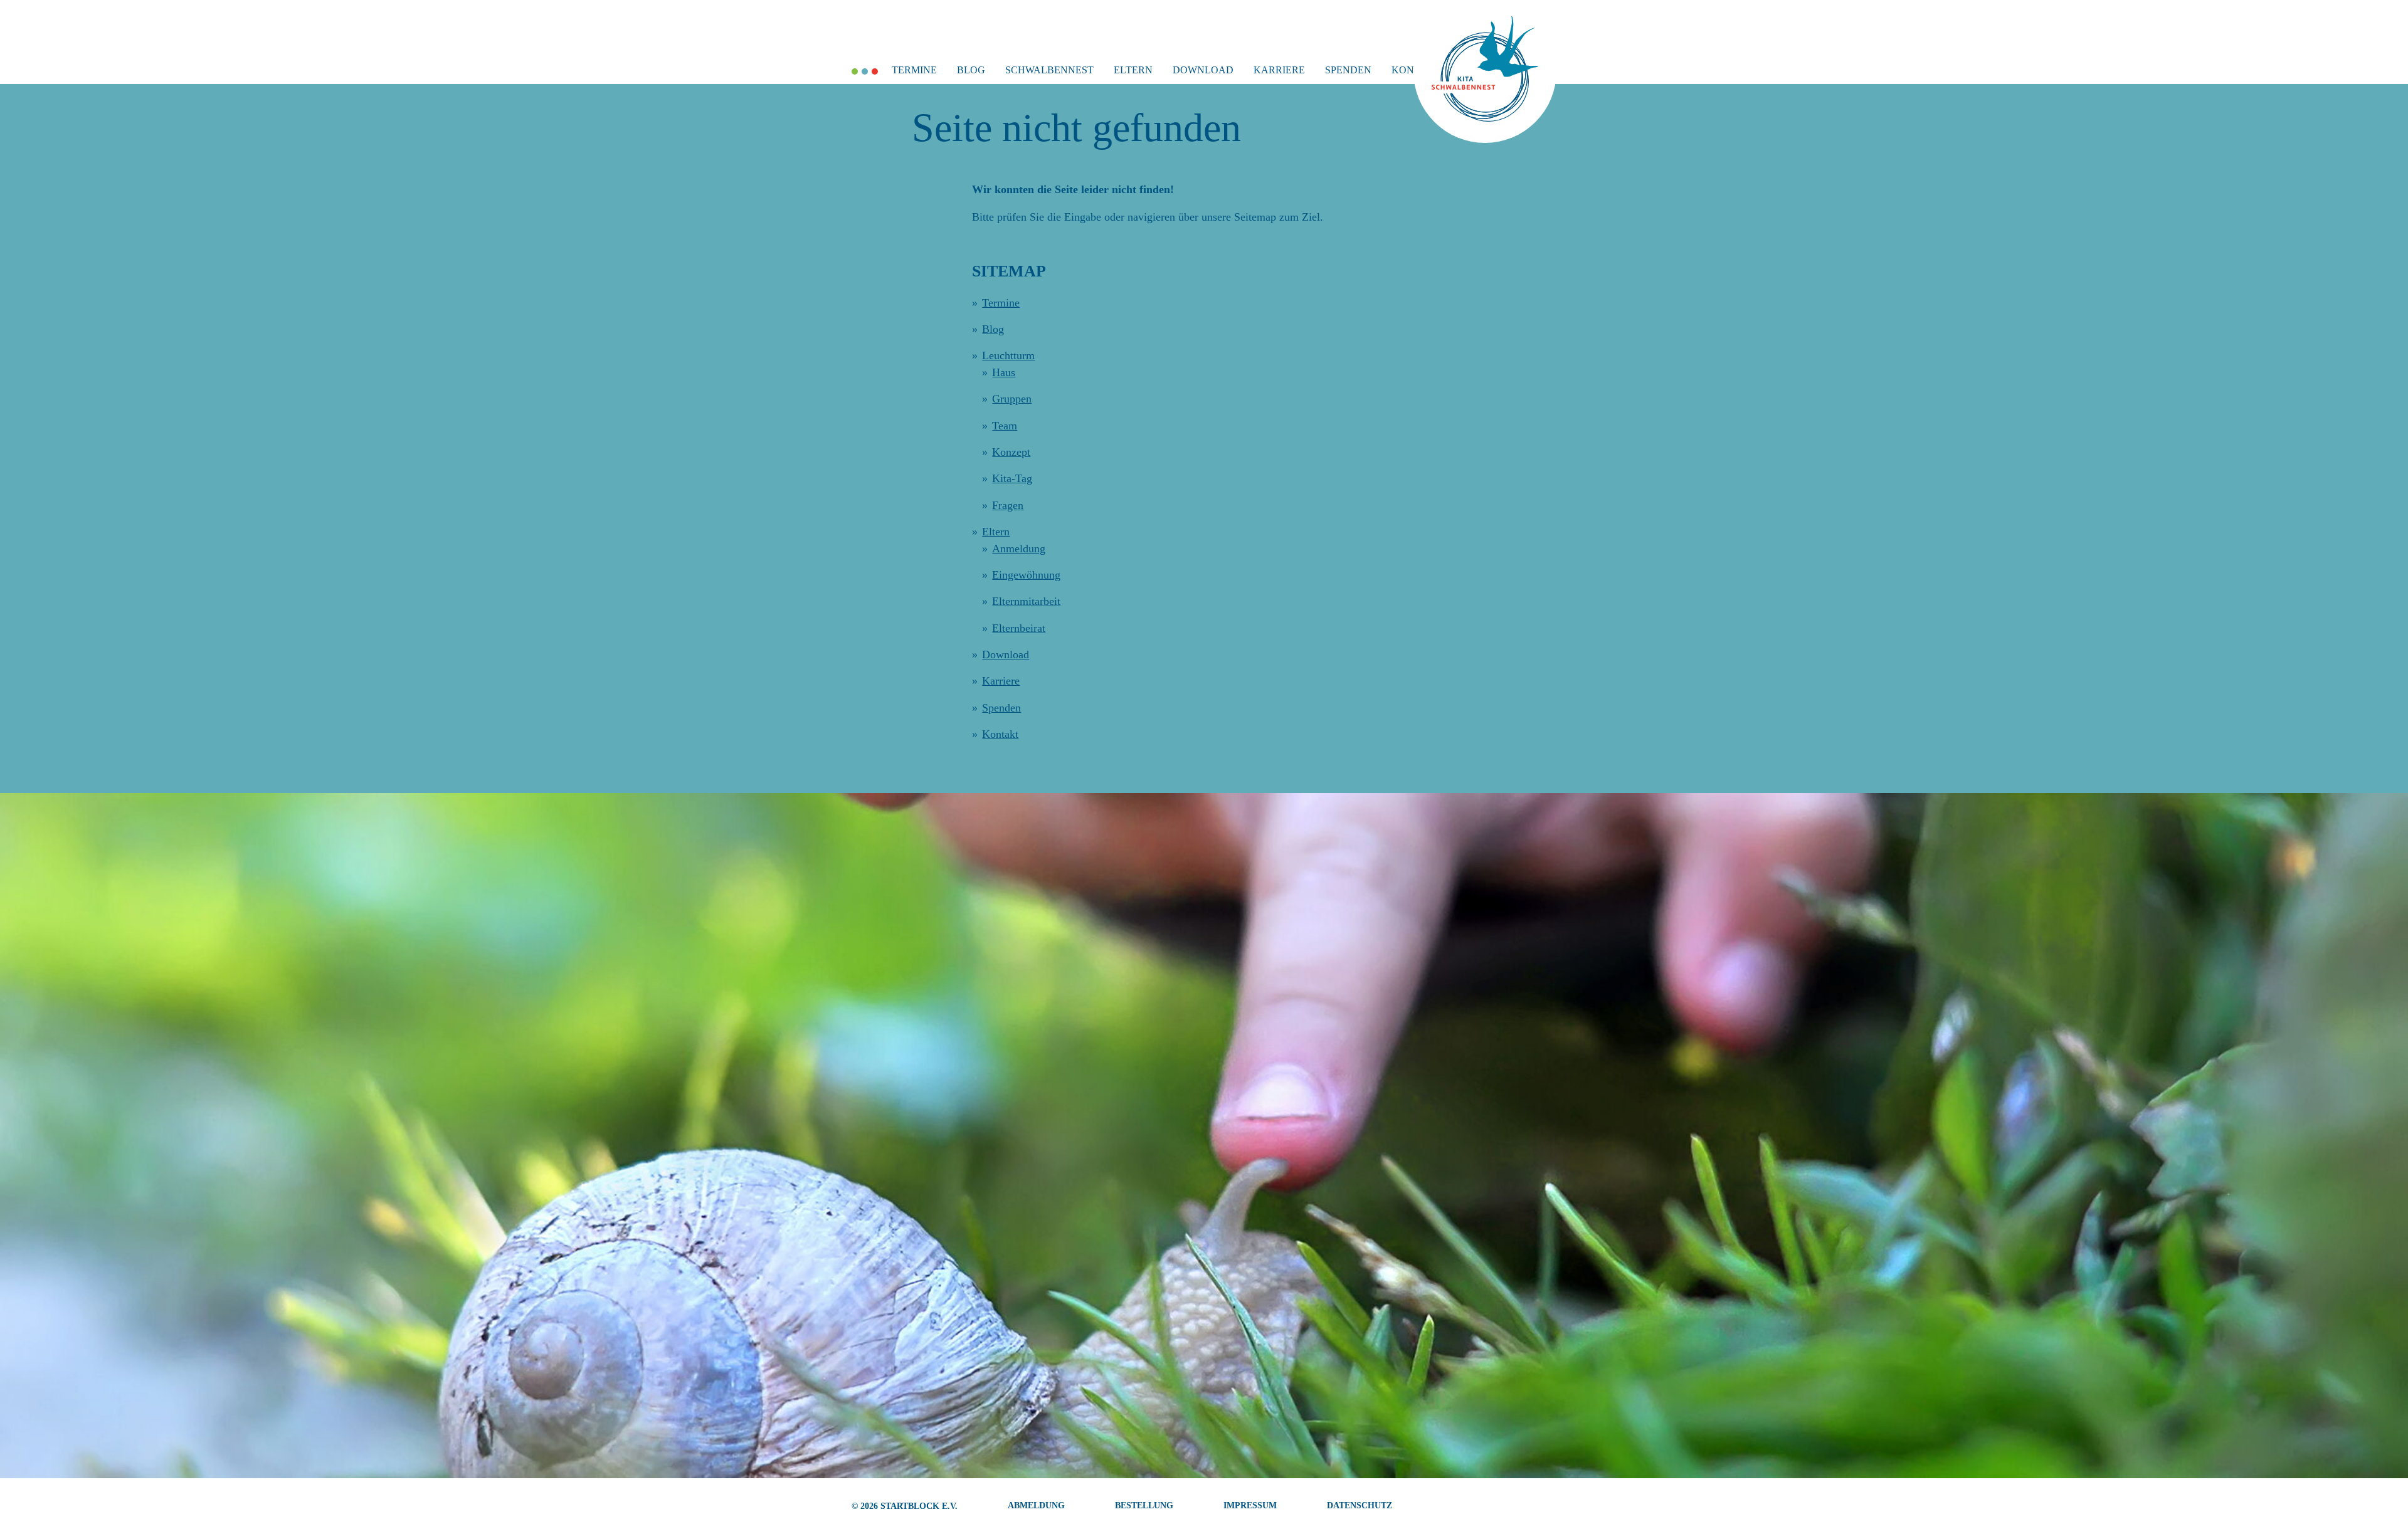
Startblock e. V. (855, 71)
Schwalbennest (1049, 70)
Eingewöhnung (1026, 575)
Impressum (1250, 1505)
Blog (971, 70)
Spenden (1348, 70)
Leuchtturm (1008, 355)
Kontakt (1000, 734)
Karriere (1279, 70)
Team (1005, 426)
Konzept (1011, 452)
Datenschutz (1360, 1505)
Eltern (1133, 70)
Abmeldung (1036, 1505)
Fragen (1008, 505)
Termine (914, 70)
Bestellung (1144, 1505)
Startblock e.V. (919, 1506)
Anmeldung (1019, 549)
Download (1203, 70)
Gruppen (1012, 399)
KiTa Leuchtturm (875, 71)
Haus (1004, 372)
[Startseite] (1485, 118)
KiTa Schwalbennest (865, 71)
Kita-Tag (1012, 478)
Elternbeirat (1019, 628)
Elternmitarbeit (1026, 601)
